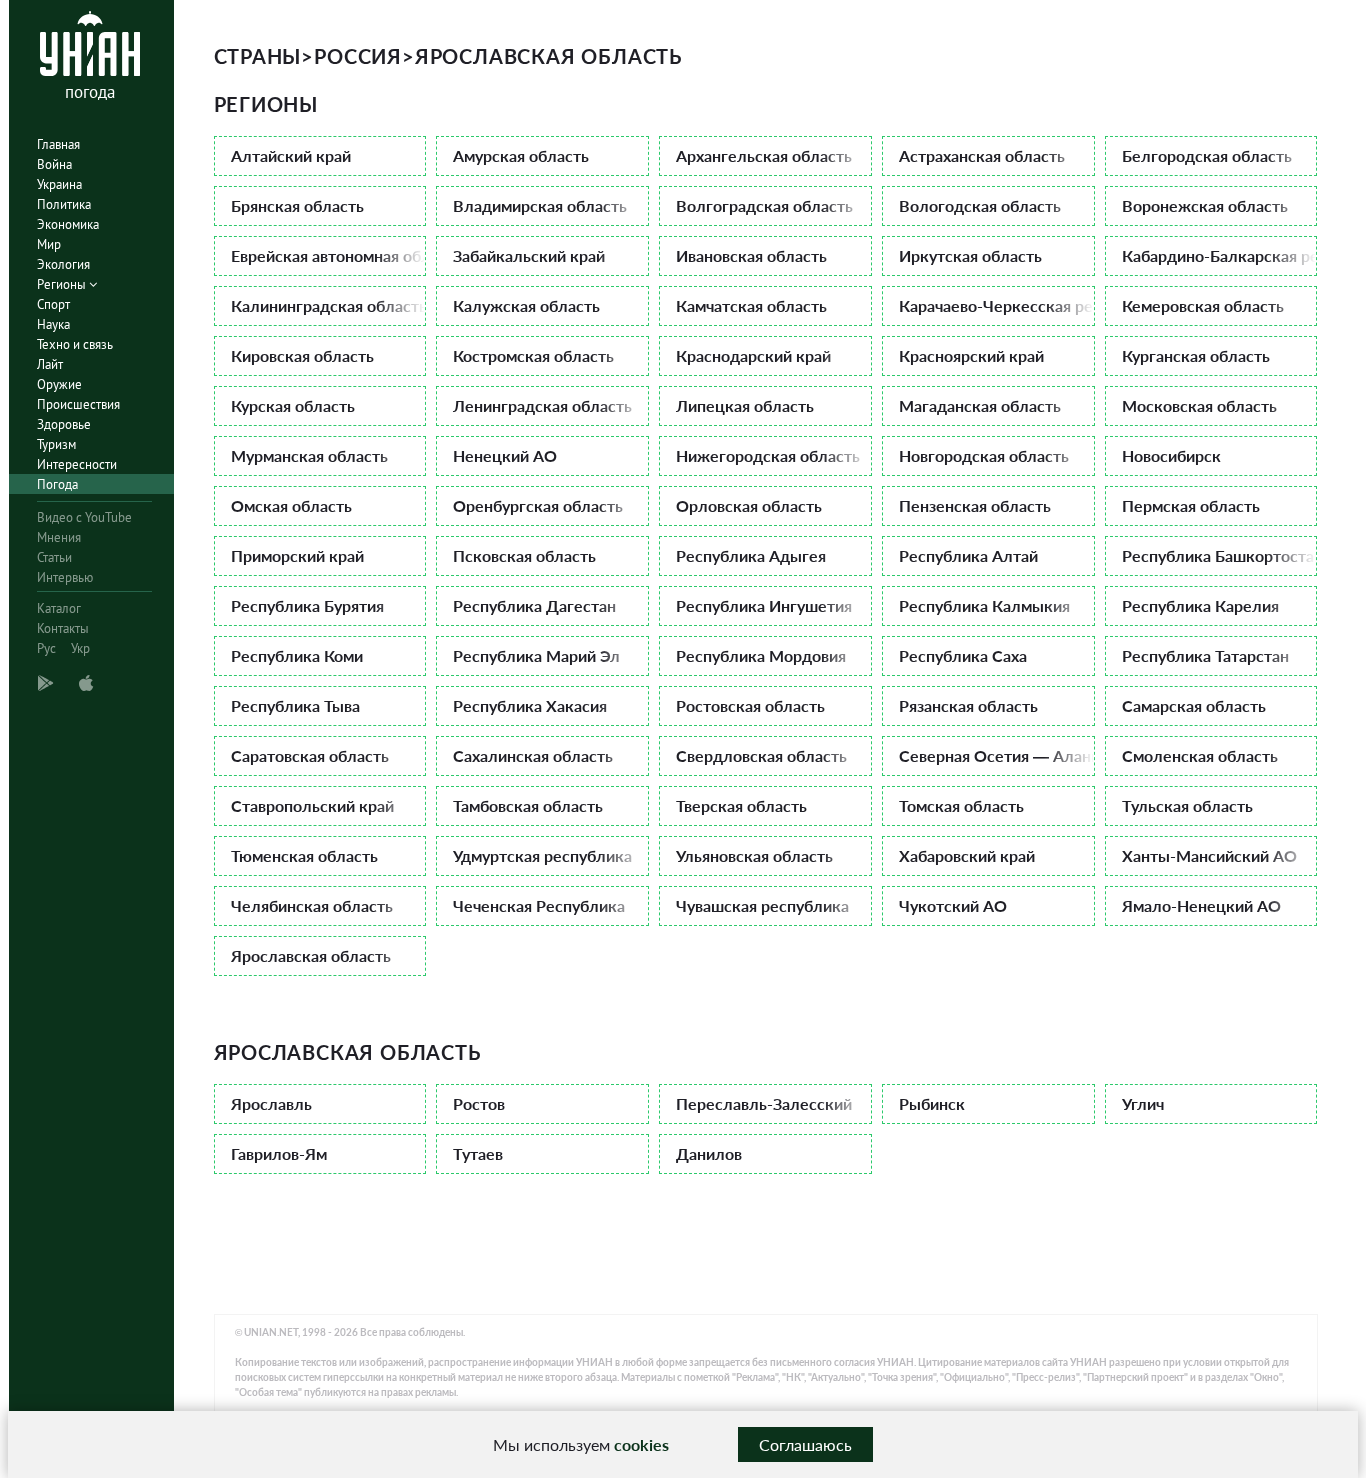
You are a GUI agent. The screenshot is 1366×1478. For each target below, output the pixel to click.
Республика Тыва (295, 705)
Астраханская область (982, 155)
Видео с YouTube (84, 517)
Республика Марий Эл (536, 655)
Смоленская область (1200, 755)
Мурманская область (309, 455)
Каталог (59, 608)
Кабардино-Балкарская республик (1220, 255)
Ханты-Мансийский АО (1209, 855)
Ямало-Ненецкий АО (1201, 905)
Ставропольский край (312, 805)
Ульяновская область (754, 855)
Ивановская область (751, 255)
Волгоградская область (764, 205)
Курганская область (1196, 355)
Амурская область (521, 155)
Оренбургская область (538, 505)
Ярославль (271, 1103)
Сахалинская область (533, 755)
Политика (64, 204)
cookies (641, 1444)
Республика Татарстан (1205, 655)
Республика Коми (297, 655)
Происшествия (78, 404)
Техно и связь (75, 344)
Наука (53, 324)
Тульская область (1187, 805)
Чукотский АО (953, 905)
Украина (59, 184)
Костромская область (533, 355)
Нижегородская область (768, 455)
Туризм (56, 444)
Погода (57, 484)
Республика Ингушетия (764, 605)
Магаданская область (980, 405)
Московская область (1199, 405)
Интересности (77, 464)
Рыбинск (932, 1103)
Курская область (293, 405)
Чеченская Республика (539, 905)
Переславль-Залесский (764, 1103)
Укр (80, 648)
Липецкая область (745, 405)
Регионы (63, 284)
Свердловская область (761, 755)
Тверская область (741, 805)
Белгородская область (1207, 155)
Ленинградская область (542, 405)
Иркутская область (970, 255)
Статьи (54, 557)
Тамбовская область (528, 805)
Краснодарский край (753, 355)
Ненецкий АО (505, 455)
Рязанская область (968, 705)
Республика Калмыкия (984, 605)
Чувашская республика (762, 905)
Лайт (50, 364)
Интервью (65, 577)
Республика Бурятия (307, 605)
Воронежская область (1205, 205)
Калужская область (526, 305)
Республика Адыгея (751, 555)
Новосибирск (1171, 455)
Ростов (479, 1103)
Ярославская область (311, 955)
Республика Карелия (1200, 605)
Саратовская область (310, 755)
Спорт (53, 304)
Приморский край (297, 555)
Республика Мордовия (761, 655)
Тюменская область (304, 855)
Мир (49, 244)
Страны (258, 56)
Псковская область (524, 555)
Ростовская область (750, 705)
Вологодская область (980, 205)
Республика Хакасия (530, 705)
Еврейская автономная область (329, 255)
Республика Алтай (968, 555)
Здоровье (64, 424)
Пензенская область (975, 505)
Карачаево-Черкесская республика (997, 305)
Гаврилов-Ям (279, 1153)
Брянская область (297, 205)
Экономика (68, 224)
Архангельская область (764, 155)
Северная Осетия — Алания (997, 755)
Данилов (709, 1153)
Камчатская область (751, 305)
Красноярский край (971, 355)
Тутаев (478, 1153)
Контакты (63, 628)
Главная (58, 144)
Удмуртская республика (542, 855)
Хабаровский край (967, 855)
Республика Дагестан (534, 605)
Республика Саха (963, 655)
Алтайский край (291, 155)
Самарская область (1194, 705)
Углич (1143, 1103)
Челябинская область (312, 905)
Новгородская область (984, 455)
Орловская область (749, 505)
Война (54, 164)
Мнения (59, 537)
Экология (63, 264)
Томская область (961, 805)
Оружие (59, 384)
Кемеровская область (1203, 305)
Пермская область (1191, 505)
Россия (358, 56)
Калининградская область (329, 305)
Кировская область (302, 355)
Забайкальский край (529, 255)
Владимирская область (540, 205)
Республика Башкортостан (1220, 555)
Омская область (291, 505)
